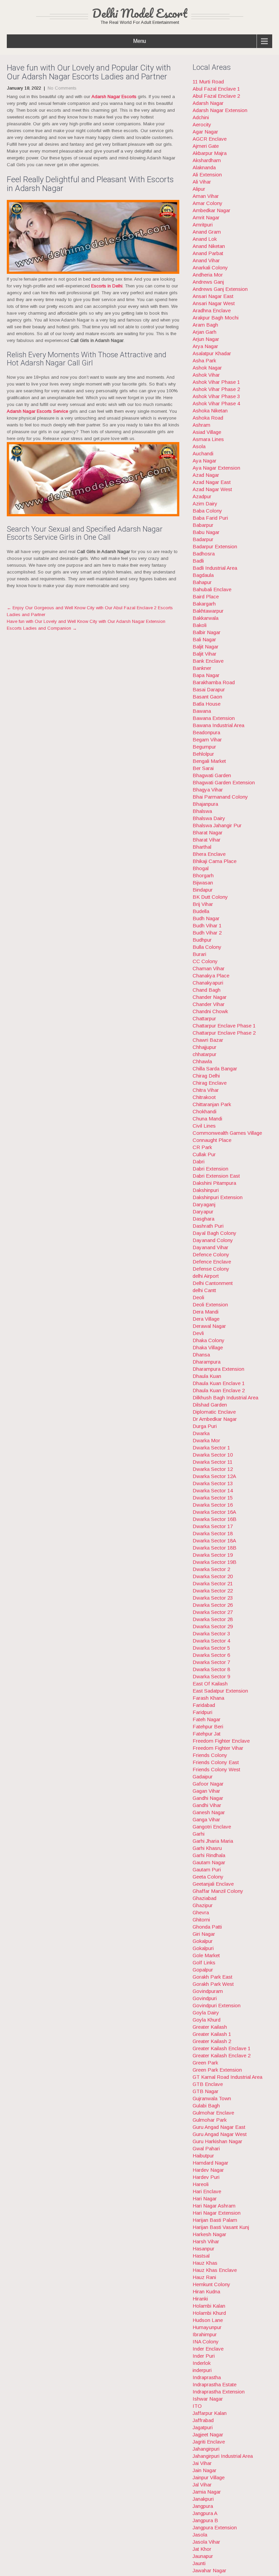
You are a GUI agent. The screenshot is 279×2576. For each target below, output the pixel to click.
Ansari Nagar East (213, 296)
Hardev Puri (206, 2177)
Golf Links (204, 1962)
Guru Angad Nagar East (219, 2127)
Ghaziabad (204, 1898)
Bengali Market (209, 761)
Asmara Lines (208, 439)
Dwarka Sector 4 (211, 1641)
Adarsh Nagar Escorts (114, 97)
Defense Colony (211, 1269)
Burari (199, 954)
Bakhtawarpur (208, 611)
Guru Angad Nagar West (220, 2134)
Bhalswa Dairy (209, 818)
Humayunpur (207, 2327)
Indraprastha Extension (219, 2392)
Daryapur (203, 1212)
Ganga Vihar (206, 1819)
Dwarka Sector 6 (211, 1655)
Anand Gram (207, 232)
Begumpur (204, 747)
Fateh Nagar (207, 1719)
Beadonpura (206, 732)
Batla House (207, 704)
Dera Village (206, 1319)
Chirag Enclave (210, 1083)
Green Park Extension (217, 2070)
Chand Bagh (207, 990)
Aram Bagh (205, 325)
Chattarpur (204, 1018)
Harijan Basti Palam (215, 2220)
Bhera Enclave (209, 854)
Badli (198, 561)
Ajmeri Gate (206, 146)
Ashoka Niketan (210, 411)
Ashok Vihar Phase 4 (216, 403)
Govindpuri (205, 1998)
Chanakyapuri (208, 983)
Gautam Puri (207, 1870)
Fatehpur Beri (208, 1726)
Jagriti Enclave (209, 2442)
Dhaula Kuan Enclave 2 (219, 1390)
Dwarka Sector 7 (211, 1662)
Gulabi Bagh (206, 2106)
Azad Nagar (206, 475)
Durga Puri (205, 1426)
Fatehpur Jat (207, 1734)
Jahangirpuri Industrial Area (223, 2456)
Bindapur (203, 890)
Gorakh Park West (213, 1984)
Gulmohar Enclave (213, 2113)
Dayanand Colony (213, 1240)
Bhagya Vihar (208, 790)
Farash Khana (208, 1698)
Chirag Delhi (206, 1076)
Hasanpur (203, 2249)
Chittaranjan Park (212, 1104)
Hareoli (201, 2184)
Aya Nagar (204, 461)
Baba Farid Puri (210, 518)
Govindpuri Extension (217, 2005)
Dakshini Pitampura (214, 1183)
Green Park (205, 2063)
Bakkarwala (206, 618)
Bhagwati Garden (212, 775)
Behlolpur (203, 754)
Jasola (200, 2535)
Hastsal (201, 2256)
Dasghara (203, 1219)
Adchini (201, 117)
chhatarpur (204, 1054)
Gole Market (206, 1955)
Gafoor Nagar (208, 1784)
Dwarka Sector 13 (213, 1483)
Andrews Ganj (208, 282)
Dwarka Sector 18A (214, 1541)
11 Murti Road (208, 82)
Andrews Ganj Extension (220, 289)
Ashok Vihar (206, 375)
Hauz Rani (204, 2277)
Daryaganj (204, 1204)
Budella (201, 911)
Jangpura (203, 2506)
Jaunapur (203, 2556)
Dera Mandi (206, 1312)
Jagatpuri (203, 2427)
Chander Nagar (210, 997)
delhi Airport (206, 1276)
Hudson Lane (208, 2320)
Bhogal (201, 868)
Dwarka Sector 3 (211, 1633)
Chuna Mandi (207, 1119)
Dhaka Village (208, 1347)
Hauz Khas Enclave (215, 2270)
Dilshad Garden (210, 1405)
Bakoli (200, 625)
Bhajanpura (205, 804)
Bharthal (202, 847)
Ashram (201, 425)
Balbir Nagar (207, 632)
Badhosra (204, 554)
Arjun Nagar (206, 339)
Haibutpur (203, 2156)
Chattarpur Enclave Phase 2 (224, 1033)
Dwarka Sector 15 (213, 1498)
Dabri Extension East (216, 1176)
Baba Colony (207, 511)
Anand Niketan (209, 246)
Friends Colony (210, 1755)
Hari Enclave (207, 2191)
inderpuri (202, 2370)
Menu (139, 41)
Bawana (202, 711)
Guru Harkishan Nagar (217, 2141)
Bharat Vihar (207, 840)
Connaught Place (212, 1140)
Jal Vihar (202, 2485)
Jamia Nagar (207, 2492)
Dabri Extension (210, 1169)
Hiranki (200, 2299)
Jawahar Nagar (209, 2570)
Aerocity (202, 124)
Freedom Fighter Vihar (218, 1748)
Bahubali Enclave (212, 589)
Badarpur (203, 539)
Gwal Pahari (206, 2148)
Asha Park (204, 360)
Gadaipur (203, 1777)
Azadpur (202, 496)
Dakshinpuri (206, 1190)
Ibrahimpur (205, 2334)
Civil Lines (204, 1126)
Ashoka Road (208, 418)
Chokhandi (204, 1111)
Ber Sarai (203, 768)
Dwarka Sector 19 (213, 1555)
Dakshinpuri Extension (218, 1197)
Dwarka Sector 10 (213, 1455)
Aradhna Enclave (212, 310)
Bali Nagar (204, 639)
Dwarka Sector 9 (211, 1676)
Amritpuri (203, 225)
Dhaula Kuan (207, 1376)
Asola (199, 446)
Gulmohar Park (210, 2120)
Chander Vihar (209, 1004)
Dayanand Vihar (210, 1247)
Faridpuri (202, 1712)
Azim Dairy (205, 504)
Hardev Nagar (208, 2170)
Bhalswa (202, 811)
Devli (198, 1333)
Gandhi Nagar (208, 1798)
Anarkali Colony (210, 268)
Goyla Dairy (206, 2013)
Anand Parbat (208, 253)
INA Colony (206, 2342)
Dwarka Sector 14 (213, 1490)
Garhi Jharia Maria (213, 1841)
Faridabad (204, 1705)
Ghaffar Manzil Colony (218, 1891)
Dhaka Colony (209, 1340)
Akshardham (207, 160)
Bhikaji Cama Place (215, 861)
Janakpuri (203, 2499)
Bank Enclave (208, 661)
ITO (197, 2406)
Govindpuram (208, 1991)
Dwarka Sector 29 (213, 1626)
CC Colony (205, 961)
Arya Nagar (205, 346)
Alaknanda (204, 167)
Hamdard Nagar (210, 2163)
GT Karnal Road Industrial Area (227, 2077)
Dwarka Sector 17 (213, 1526)
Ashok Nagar (207, 368)
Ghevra (201, 1912)
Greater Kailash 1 (212, 2034)
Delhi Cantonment (213, 1283)
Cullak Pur (204, 1154)
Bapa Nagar (206, 675)
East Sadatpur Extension (220, 1691)
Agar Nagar (205, 132)
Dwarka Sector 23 (213, 1598)
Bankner (202, 668)
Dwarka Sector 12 (213, 1469)
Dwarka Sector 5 (211, 1648)
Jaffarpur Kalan (210, 2413)
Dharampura (207, 1362)
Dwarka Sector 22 (213, 1591)
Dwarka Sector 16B (215, 1519)
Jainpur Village (209, 2477)
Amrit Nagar (206, 217)
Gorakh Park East (212, 1977)
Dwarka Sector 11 (212, 1462)
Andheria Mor (208, 275)
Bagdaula (203, 575)
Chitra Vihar (206, 1090)
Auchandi (203, 453)
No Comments (62, 88)
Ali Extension (207, 175)
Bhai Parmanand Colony (220, 797)
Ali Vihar (202, 182)
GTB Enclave (208, 2084)
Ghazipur (203, 1905)
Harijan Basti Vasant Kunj (221, 2227)
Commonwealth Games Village (227, 1133)
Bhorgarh (203, 875)
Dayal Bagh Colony (215, 1233)
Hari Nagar (205, 2198)
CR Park (202, 1147)
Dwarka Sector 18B (215, 1548)
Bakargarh (204, 604)
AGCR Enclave (210, 139)
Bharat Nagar (208, 833)
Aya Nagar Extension (216, 468)
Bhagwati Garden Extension (224, 782)
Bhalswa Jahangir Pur (217, 825)
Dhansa (201, 1355)
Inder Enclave (208, 2349)
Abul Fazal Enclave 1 (216, 89)
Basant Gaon (207, 697)
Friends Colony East (216, 1762)
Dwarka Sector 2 (211, 1569)
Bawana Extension (214, 718)
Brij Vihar (203, 904)
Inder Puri (204, 2356)
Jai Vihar (202, 2463)
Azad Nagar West (212, 489)
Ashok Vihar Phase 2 (216, 389)
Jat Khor (202, 2549)
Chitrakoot (204, 1097)
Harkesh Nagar (209, 2234)
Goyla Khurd (207, 2020)
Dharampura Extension (218, 1369)
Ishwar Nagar (208, 2399)
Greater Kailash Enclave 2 (221, 2055)
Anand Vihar (206, 260)
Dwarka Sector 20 (213, 1576)
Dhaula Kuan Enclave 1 (219, 1383)
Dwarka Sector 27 (213, 1612)
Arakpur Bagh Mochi (216, 318)
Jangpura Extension (215, 2527)
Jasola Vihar (206, 2542)
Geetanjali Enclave (213, 1884)
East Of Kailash (210, 1684)
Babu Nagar (206, 532)
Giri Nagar (204, 1934)
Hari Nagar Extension (217, 2213)
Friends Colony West (216, 1769)
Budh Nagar (206, 918)
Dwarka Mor (206, 1440)
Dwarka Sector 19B (215, 1562)
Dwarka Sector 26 (213, 1605)
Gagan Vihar (206, 1791)
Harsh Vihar (206, 2241)
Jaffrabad (203, 2420)
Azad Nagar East (212, 482)
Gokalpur (203, 1941)
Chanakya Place (211, 976)
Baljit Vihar (204, 654)
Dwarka (201, 1433)
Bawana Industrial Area (218, 725)
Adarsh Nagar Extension (220, 110)
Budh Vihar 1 (207, 925)
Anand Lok (205, 239)
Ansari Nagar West (214, 303)
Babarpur (203, 525)
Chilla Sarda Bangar (215, 1069)
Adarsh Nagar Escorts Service (37, 411)
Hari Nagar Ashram (214, 2206)
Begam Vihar (207, 740)
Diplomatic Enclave (214, 1412)
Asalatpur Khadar (212, 353)
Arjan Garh (204, 332)
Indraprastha (207, 2377)
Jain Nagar (204, 2470)
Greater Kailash (210, 2027)
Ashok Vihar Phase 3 (216, 396)
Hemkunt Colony (211, 2284)
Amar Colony (208, 203)
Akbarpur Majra (210, 153)
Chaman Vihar (209, 968)
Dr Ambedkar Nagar (215, 1419)
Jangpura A (205, 2513)
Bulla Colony (207, 947)
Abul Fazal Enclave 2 (216, 96)
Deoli (198, 1297)
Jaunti (199, 2563)
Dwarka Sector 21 (213, 1583)
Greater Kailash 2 (212, 2041)
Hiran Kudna (206, 2291)
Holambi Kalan (209, 2306)
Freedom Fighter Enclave (221, 1741)
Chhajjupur (204, 1047)
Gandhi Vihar (207, 1805)
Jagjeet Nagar (208, 2434)
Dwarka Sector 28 (213, 1619)
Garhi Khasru (207, 1848)
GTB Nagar (206, 2091)
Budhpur (202, 940)
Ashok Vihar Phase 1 (216, 382)
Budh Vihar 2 (207, 933)
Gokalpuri (203, 1948)
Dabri (199, 1161)
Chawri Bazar (208, 1040)
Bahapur (202, 582)
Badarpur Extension (215, 546)
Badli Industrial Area (215, 568)
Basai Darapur (209, 689)
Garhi (199, 1834)
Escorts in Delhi (107, 286)
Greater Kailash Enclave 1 (221, 2048)
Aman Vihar (206, 196)
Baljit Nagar (206, 647)
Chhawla (202, 1061)
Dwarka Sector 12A (214, 1476)
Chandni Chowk (210, 1011)
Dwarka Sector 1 (211, 1448)
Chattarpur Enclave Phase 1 (224, 1026)
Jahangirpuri (206, 2449)
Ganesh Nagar (209, 1812)
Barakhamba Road (214, 682)
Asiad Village (207, 432)
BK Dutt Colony (210, 897)
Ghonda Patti (207, 1927)
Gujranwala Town (212, 2098)
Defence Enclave (212, 1262)
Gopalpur (203, 1970)
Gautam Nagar (209, 1862)
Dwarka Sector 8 (211, 1669)
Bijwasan (203, 883)
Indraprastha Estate (215, 2384)
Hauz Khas (205, 2263)
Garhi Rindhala (209, 1855)
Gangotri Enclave (212, 1827)
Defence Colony (211, 1254)
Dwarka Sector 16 (213, 1505)
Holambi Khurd (209, 2313)
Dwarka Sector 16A (214, 1512)
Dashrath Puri (208, 1226)
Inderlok (202, 2363)
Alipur (199, 189)
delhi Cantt (204, 1290)
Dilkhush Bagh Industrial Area (225, 1397)
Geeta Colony (208, 1877)
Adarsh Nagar (208, 103)
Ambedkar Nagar (211, 210)
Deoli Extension (210, 1305)
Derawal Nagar (209, 1326)
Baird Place (206, 596)
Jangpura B (205, 2520)
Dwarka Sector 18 (213, 1533)
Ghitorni (201, 1920)
